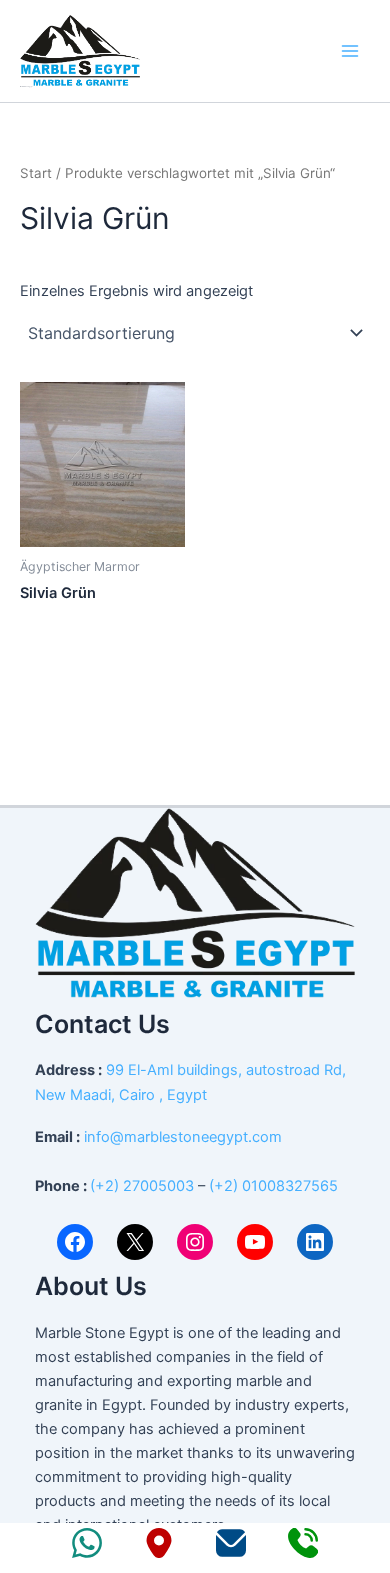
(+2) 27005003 (142, 1186)
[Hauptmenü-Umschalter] (350, 51)
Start (36, 173)
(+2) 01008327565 (273, 1186)
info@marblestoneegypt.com (183, 1137)
